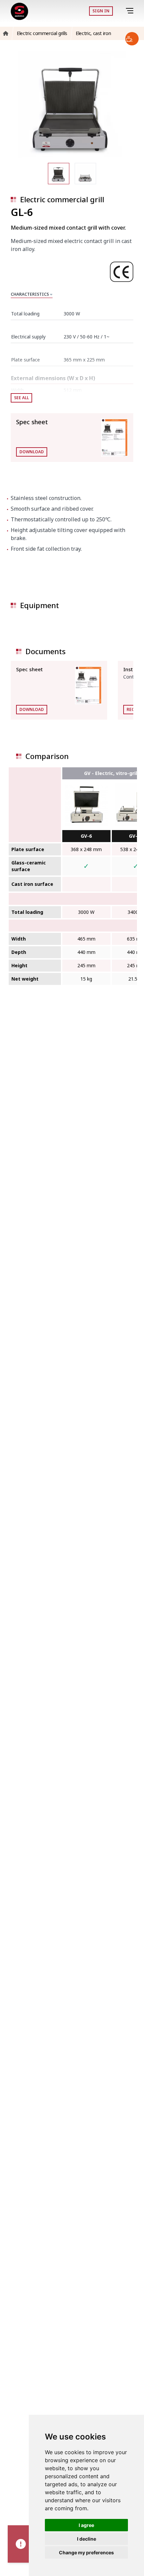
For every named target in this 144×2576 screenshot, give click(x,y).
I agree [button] (86, 2525)
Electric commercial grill (62, 199)
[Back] (120, 11)
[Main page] (19, 11)
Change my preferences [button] (86, 2552)
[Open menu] (131, 11)
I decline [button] (87, 2539)
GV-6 (86, 836)
